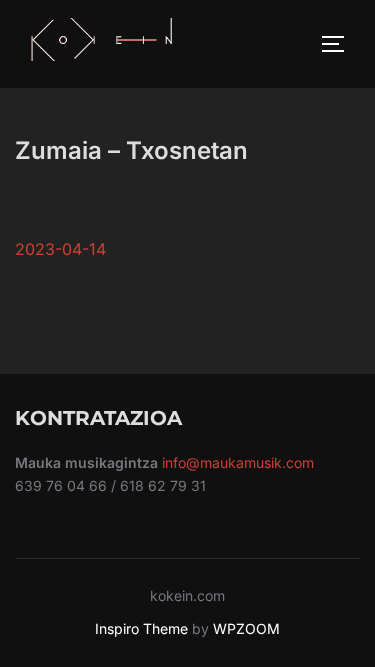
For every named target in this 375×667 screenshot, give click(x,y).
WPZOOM (246, 628)
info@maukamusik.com (238, 462)
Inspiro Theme (141, 628)
